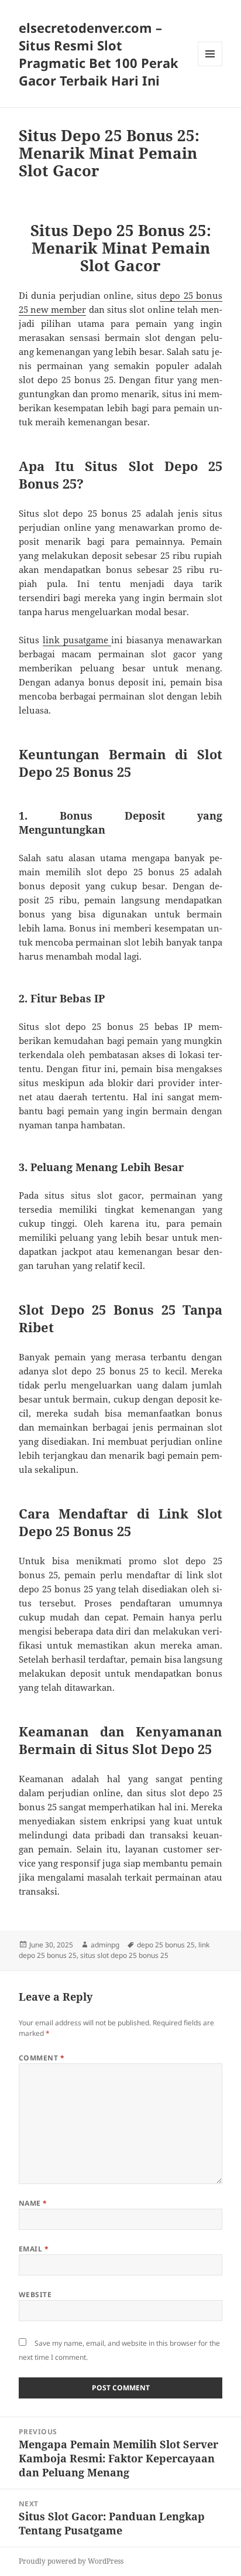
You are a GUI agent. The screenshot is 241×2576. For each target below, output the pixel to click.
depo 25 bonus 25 (166, 1945)
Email (34, 2249)
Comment (42, 2058)
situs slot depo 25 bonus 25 (124, 1955)
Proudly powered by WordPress (71, 2561)
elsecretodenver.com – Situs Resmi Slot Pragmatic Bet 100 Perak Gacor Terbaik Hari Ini (99, 54)
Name (33, 2203)
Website (35, 2294)
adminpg (105, 1945)
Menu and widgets (210, 66)
